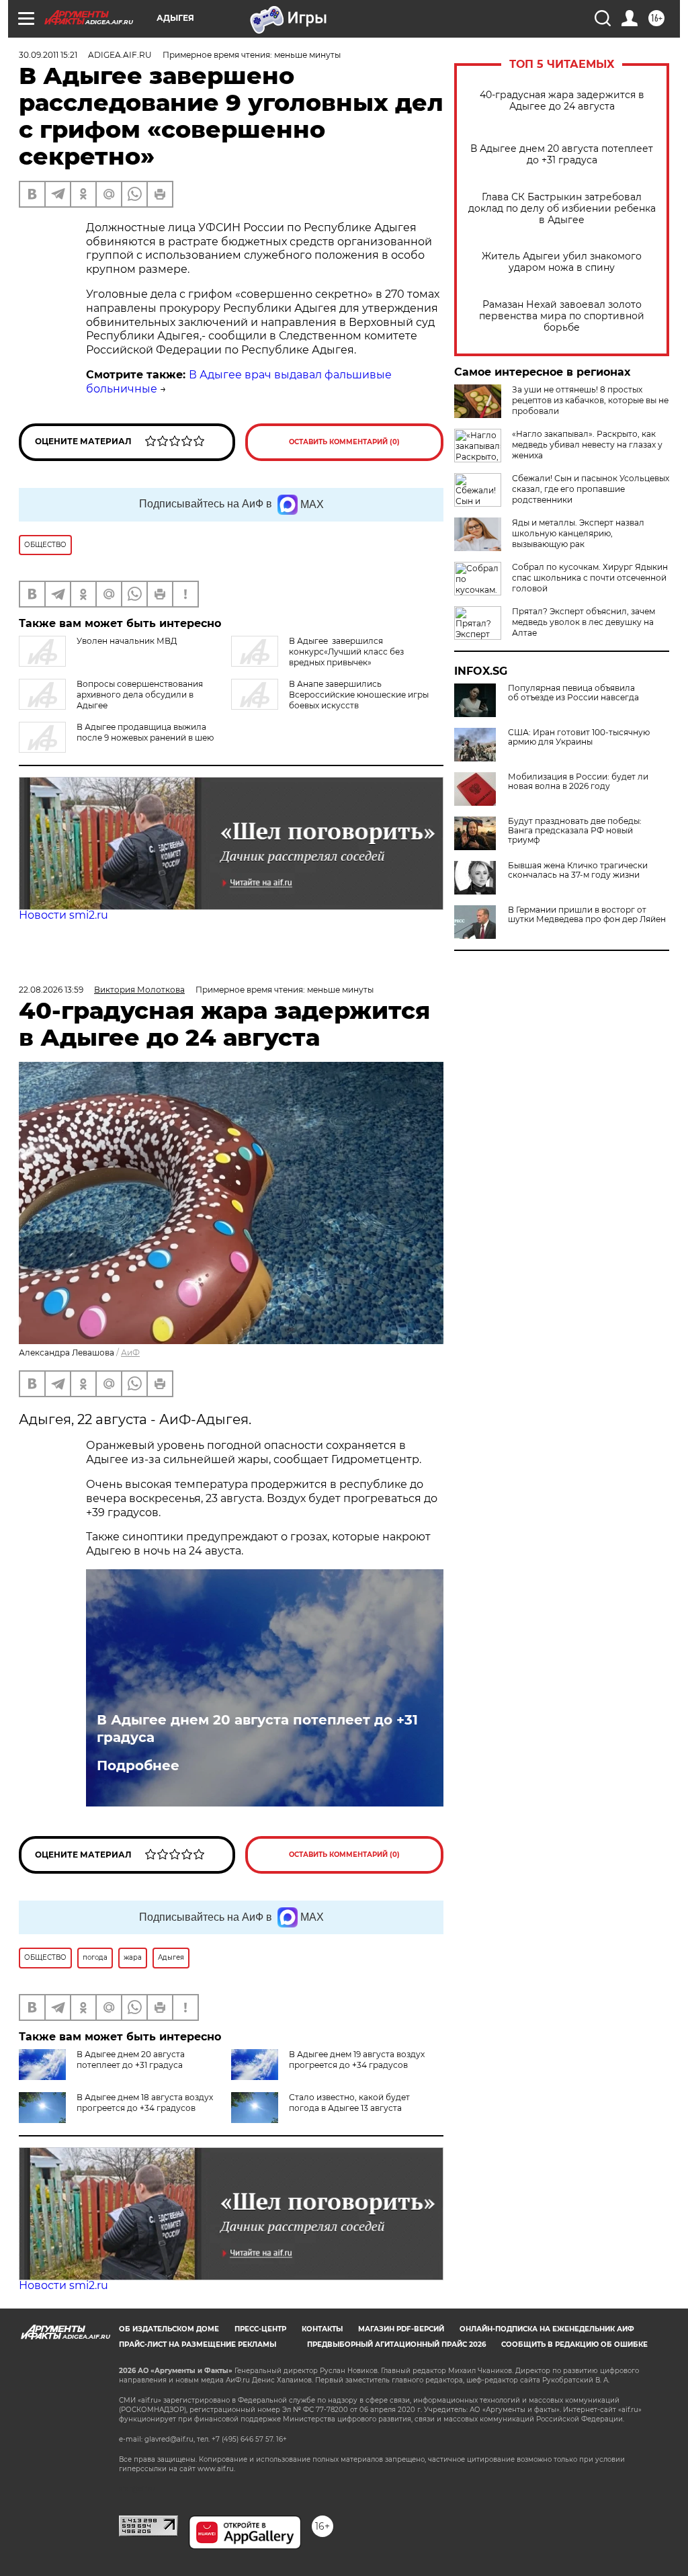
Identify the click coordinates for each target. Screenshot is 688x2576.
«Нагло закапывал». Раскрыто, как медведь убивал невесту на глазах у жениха (587, 445)
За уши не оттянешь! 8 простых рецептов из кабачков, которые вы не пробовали (590, 400)
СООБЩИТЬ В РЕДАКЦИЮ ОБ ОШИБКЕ (574, 2344)
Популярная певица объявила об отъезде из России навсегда (573, 693)
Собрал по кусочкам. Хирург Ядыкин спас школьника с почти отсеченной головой (590, 578)
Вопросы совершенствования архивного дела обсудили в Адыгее (140, 695)
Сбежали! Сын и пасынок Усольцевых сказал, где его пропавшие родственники (591, 489)
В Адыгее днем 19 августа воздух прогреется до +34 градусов (357, 2060)
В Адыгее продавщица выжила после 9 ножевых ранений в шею (145, 732)
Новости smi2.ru (63, 915)
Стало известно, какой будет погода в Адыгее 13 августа (349, 2103)
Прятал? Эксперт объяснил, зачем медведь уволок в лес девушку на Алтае (584, 622)
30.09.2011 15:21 (48, 55)
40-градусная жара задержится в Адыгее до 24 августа (562, 101)
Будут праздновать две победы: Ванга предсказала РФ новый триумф (575, 831)
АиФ (130, 1353)
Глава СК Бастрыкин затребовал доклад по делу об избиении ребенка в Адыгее (562, 209)
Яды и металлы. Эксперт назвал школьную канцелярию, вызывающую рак (578, 533)
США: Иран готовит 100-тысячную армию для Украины (579, 737)
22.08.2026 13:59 (51, 990)
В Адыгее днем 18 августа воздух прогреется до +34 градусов (145, 2103)
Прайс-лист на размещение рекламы (198, 2344)
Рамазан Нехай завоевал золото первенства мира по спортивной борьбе (562, 316)
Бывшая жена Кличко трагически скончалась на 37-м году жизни (578, 870)
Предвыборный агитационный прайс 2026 (396, 2344)
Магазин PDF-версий (401, 2329)
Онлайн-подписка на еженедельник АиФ (547, 2329)
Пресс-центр (260, 2329)
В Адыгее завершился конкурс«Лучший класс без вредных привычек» (346, 652)
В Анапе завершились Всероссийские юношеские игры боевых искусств (359, 695)
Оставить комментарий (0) (344, 442)
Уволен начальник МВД (127, 641)
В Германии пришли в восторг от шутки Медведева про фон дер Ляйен (587, 915)
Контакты (322, 2329)
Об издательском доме (169, 2329)
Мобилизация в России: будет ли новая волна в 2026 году (578, 782)
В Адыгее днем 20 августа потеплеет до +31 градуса (562, 155)
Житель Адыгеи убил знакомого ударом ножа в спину (562, 262)
